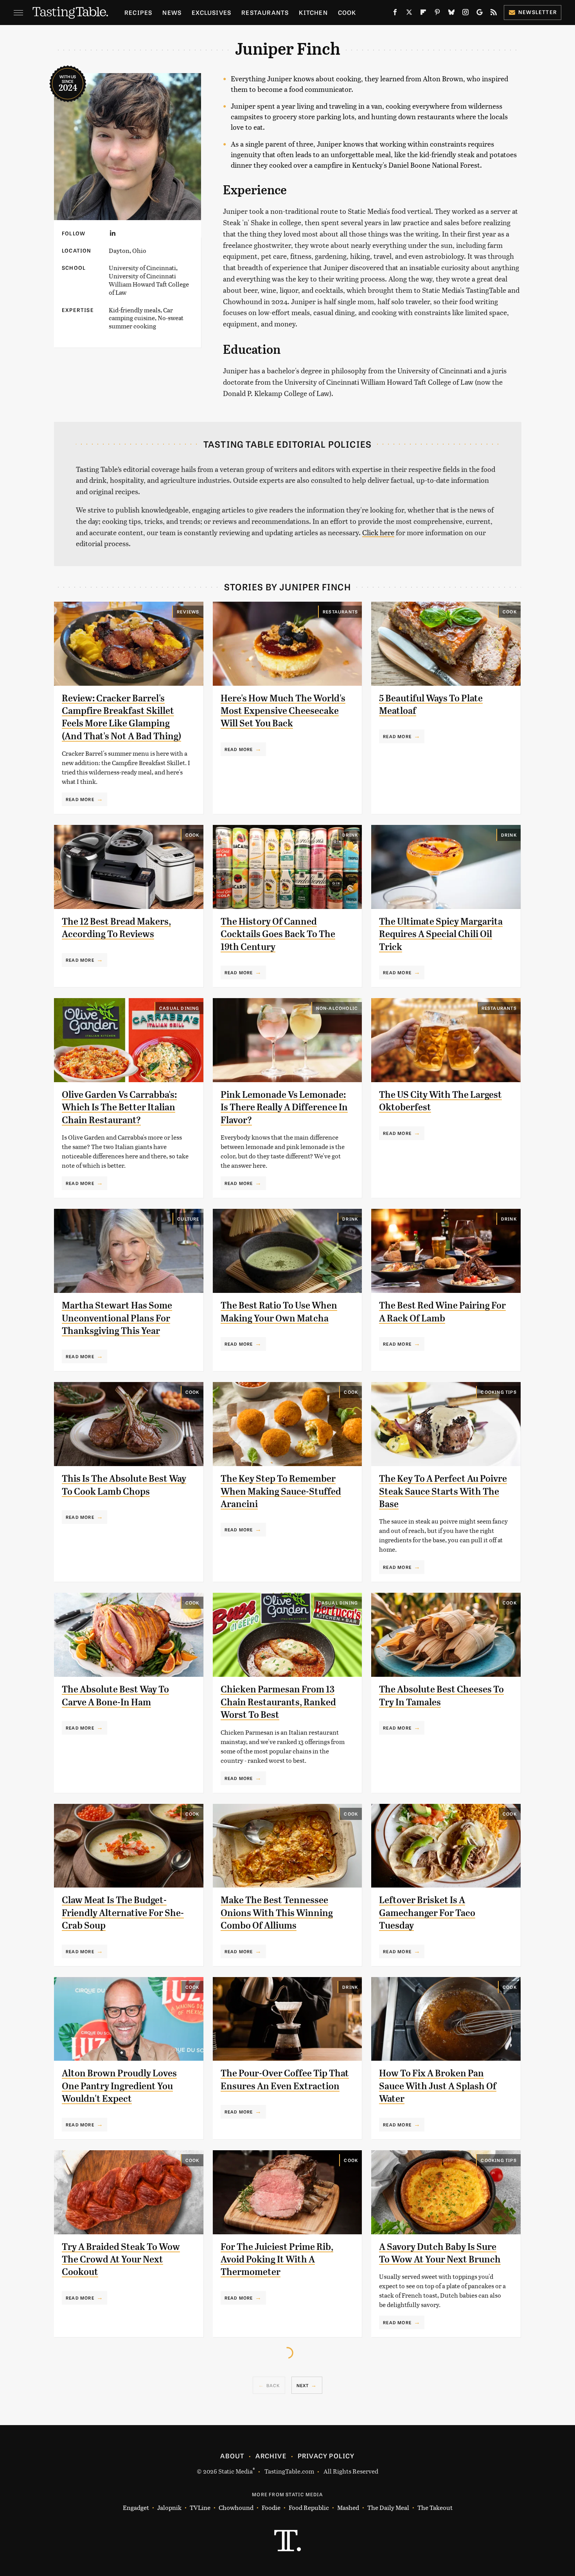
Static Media (235, 2471)
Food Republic (309, 2507)
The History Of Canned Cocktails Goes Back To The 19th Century (278, 934)
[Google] (480, 14)
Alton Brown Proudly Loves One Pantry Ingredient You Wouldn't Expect (119, 2086)
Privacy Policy (326, 2456)
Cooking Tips (499, 1392)
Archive (271, 2456)
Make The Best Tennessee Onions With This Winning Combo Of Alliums (277, 1913)
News (172, 12)
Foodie (271, 2507)
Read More (80, 799)
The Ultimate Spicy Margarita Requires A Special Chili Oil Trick (441, 934)
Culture (188, 1219)
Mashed (348, 2507)
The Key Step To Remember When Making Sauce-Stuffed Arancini (281, 1491)
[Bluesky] (451, 14)
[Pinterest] (437, 14)
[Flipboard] (423, 14)
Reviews (188, 611)
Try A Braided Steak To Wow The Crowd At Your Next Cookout (121, 2260)
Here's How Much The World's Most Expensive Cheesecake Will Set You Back (283, 711)
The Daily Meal (388, 2507)
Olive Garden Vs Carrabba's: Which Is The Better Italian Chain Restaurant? (119, 1107)
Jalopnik (169, 2507)
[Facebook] (395, 14)
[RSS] (494, 14)
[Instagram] (465, 14)
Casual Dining (179, 1008)
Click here (378, 532)
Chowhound (236, 2507)
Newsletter (538, 12)
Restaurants (265, 12)
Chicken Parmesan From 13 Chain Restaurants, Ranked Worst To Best (278, 1702)
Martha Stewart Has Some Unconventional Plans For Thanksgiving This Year (117, 1318)
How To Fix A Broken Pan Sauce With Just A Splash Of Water (438, 2086)
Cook (347, 12)
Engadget (136, 2507)
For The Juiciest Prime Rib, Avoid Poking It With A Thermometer (277, 2260)
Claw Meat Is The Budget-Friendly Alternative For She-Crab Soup (123, 1913)
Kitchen (313, 12)
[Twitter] (409, 14)
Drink (350, 835)
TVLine (200, 2507)
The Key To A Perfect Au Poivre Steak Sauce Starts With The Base (443, 1491)
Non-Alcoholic (337, 1008)
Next (303, 2385)
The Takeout (435, 2507)
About (232, 2456)
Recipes (138, 12)
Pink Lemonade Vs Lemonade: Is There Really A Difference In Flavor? (284, 1107)
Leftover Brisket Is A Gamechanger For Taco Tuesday (427, 1913)
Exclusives (211, 12)
